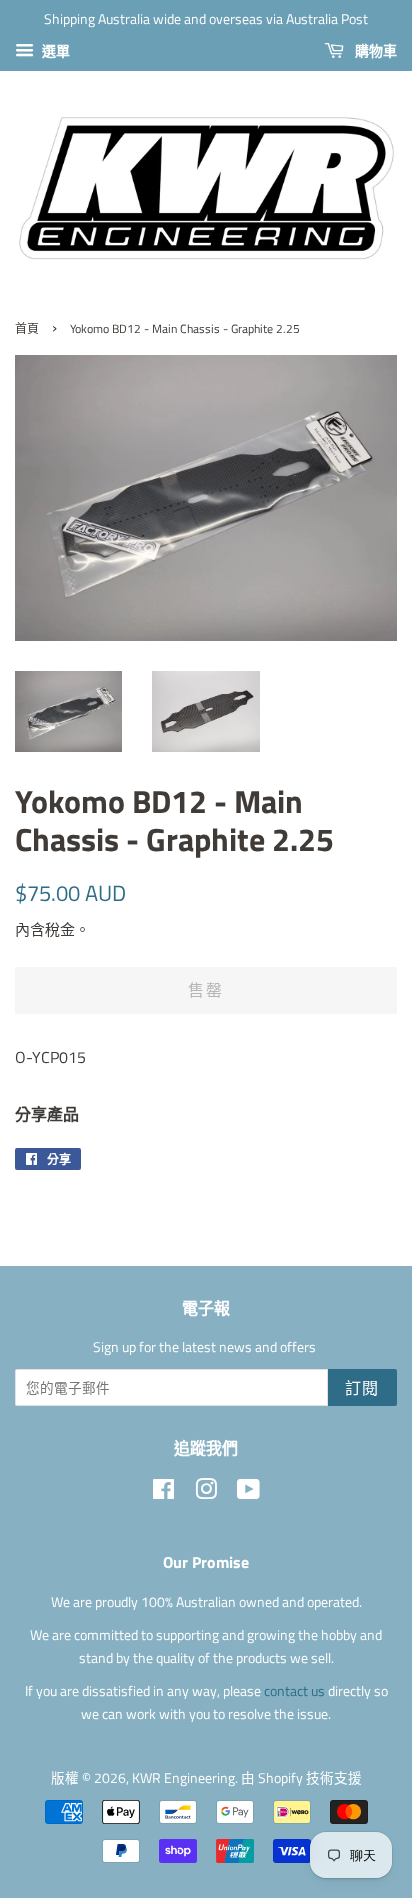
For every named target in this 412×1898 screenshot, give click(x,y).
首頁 (27, 328)
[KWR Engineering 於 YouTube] (248, 1493)
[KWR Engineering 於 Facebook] (163, 1493)
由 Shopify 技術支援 (301, 1778)
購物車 (374, 50)
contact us (296, 1691)
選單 (54, 50)
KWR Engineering (183, 1778)
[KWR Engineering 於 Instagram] (206, 1493)
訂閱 (362, 1388)
